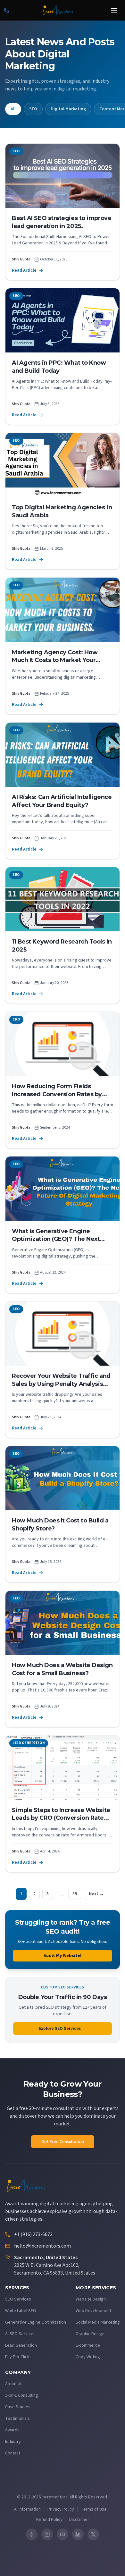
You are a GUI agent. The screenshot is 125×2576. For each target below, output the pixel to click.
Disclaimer (79, 2520)
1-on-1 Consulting (22, 2395)
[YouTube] (63, 2534)
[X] (93, 2534)
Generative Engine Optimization (36, 2322)
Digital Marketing (68, 109)
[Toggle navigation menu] (114, 10)
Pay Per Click (17, 2357)
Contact (13, 2453)
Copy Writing (88, 2357)
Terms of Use (94, 2509)
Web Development (93, 2311)
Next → (96, 1894)
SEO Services (18, 2299)
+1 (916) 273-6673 (33, 2234)
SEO (33, 109)
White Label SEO (21, 2311)
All (13, 109)
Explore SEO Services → (63, 2029)
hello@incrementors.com (42, 2246)
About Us (14, 2384)
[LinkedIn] (78, 2534)
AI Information (27, 2509)
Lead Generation (21, 2345)
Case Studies (18, 2407)
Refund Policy (49, 2520)
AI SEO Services (20, 2334)
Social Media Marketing (98, 2322)
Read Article (24, 270)
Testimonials (17, 2419)
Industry (13, 2442)
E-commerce (88, 2345)
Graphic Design (90, 2334)
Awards (12, 2430)
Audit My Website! (63, 1956)
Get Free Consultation (63, 2142)
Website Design (91, 2299)
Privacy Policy (61, 2509)
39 (75, 1894)
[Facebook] (32, 2534)
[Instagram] (47, 2534)
